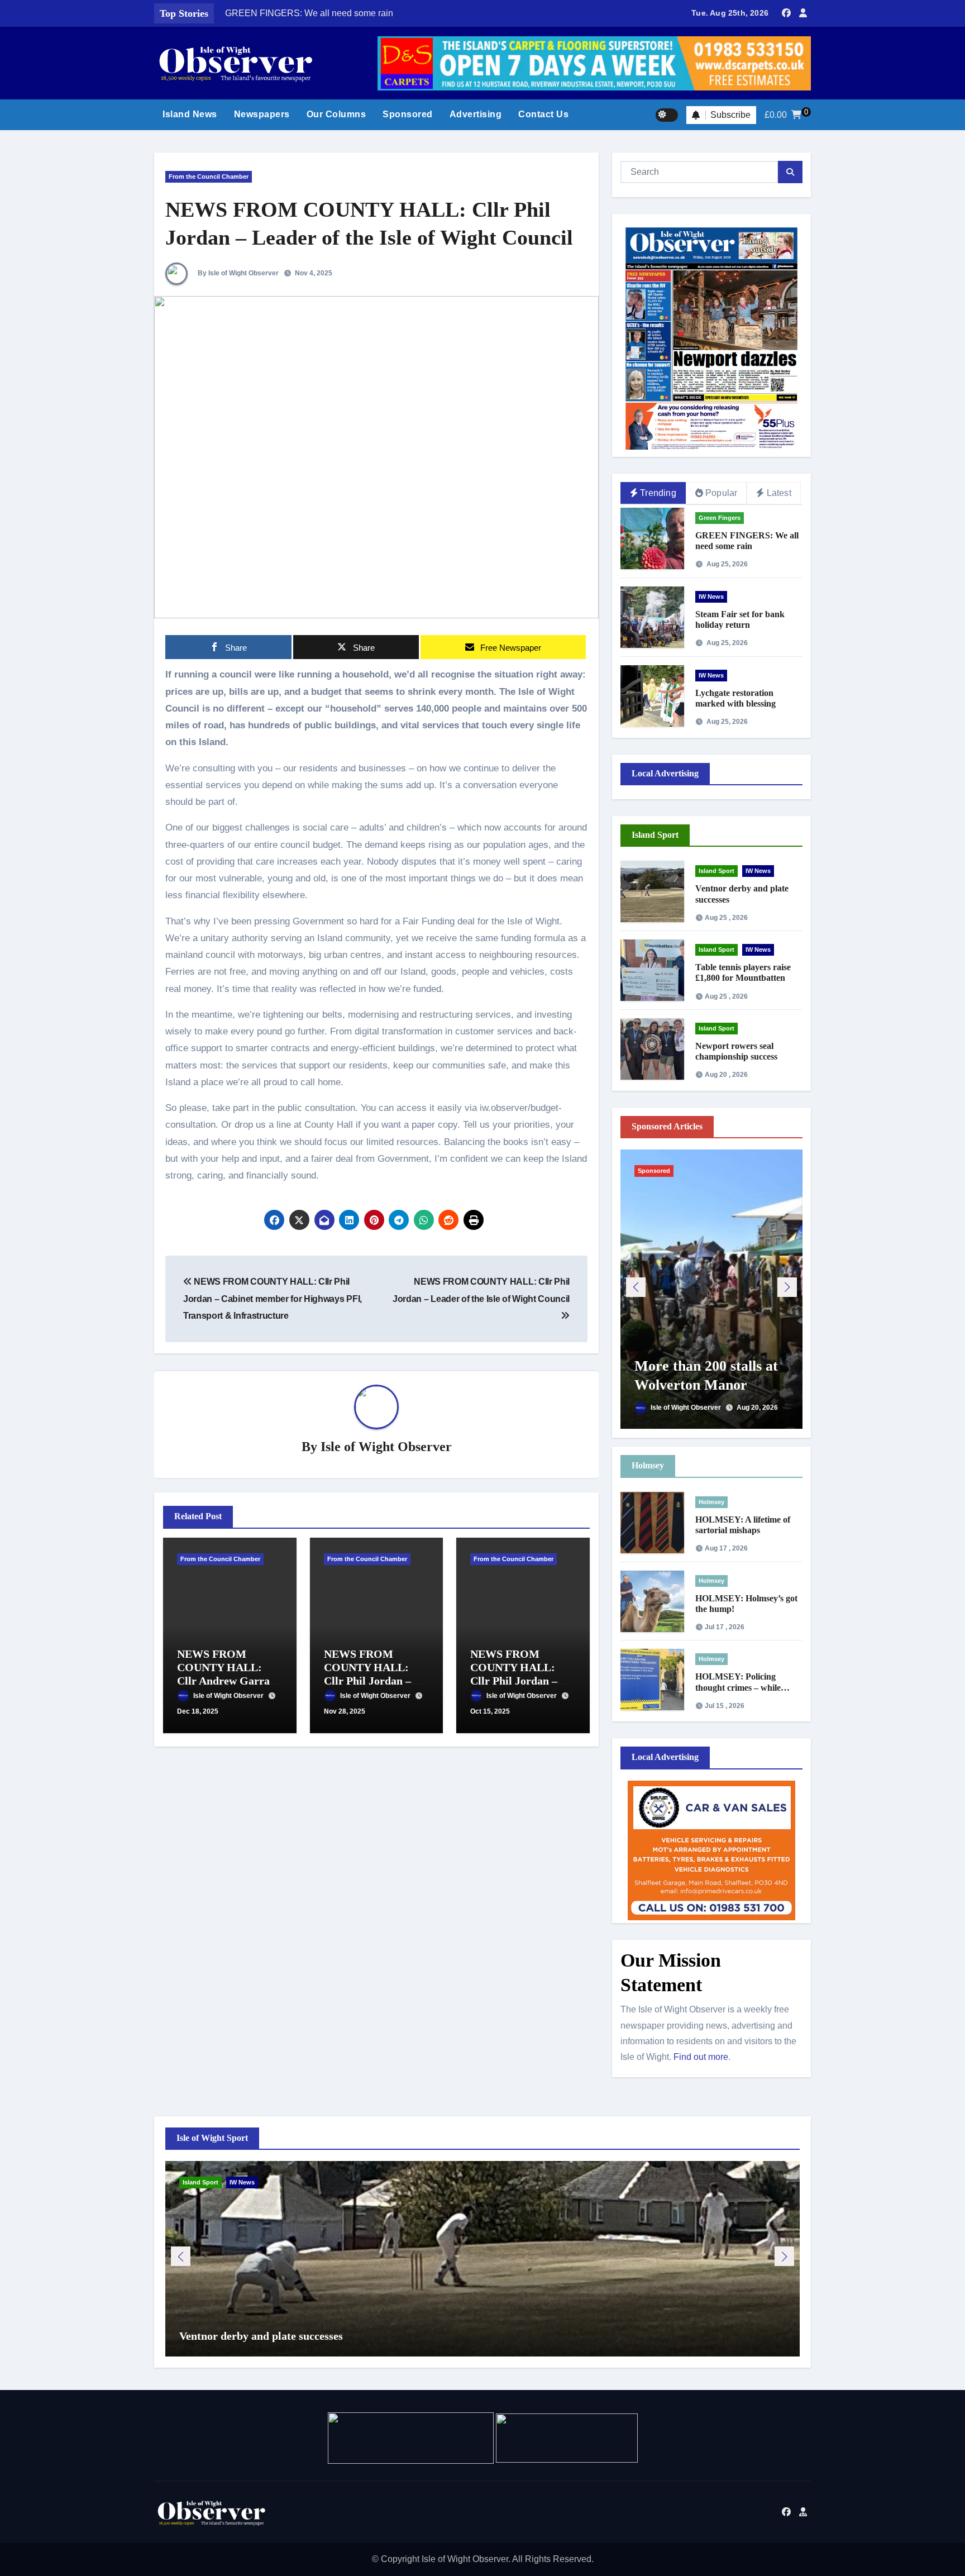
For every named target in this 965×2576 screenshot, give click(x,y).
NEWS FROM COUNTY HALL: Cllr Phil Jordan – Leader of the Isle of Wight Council (481, 1290)
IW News (711, 597)
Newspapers (262, 114)
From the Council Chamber (209, 176)
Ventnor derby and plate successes (261, 2336)
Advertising (476, 114)
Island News (190, 114)
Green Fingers (720, 518)
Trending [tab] (658, 493)
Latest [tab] (779, 493)
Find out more (701, 2057)
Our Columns (336, 114)
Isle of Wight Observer (386, 1447)
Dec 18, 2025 (198, 1711)
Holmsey (711, 1502)
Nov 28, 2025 (345, 1711)
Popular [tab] (721, 493)
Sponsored (408, 114)
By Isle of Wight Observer (237, 273)
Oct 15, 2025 (490, 1711)
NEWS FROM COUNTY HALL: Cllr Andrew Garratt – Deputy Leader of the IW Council (227, 1681)
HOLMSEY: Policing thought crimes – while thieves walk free (738, 1687)
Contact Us (543, 114)
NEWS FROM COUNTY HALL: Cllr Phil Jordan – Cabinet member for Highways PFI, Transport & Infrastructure (273, 1299)
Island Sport (716, 871)
